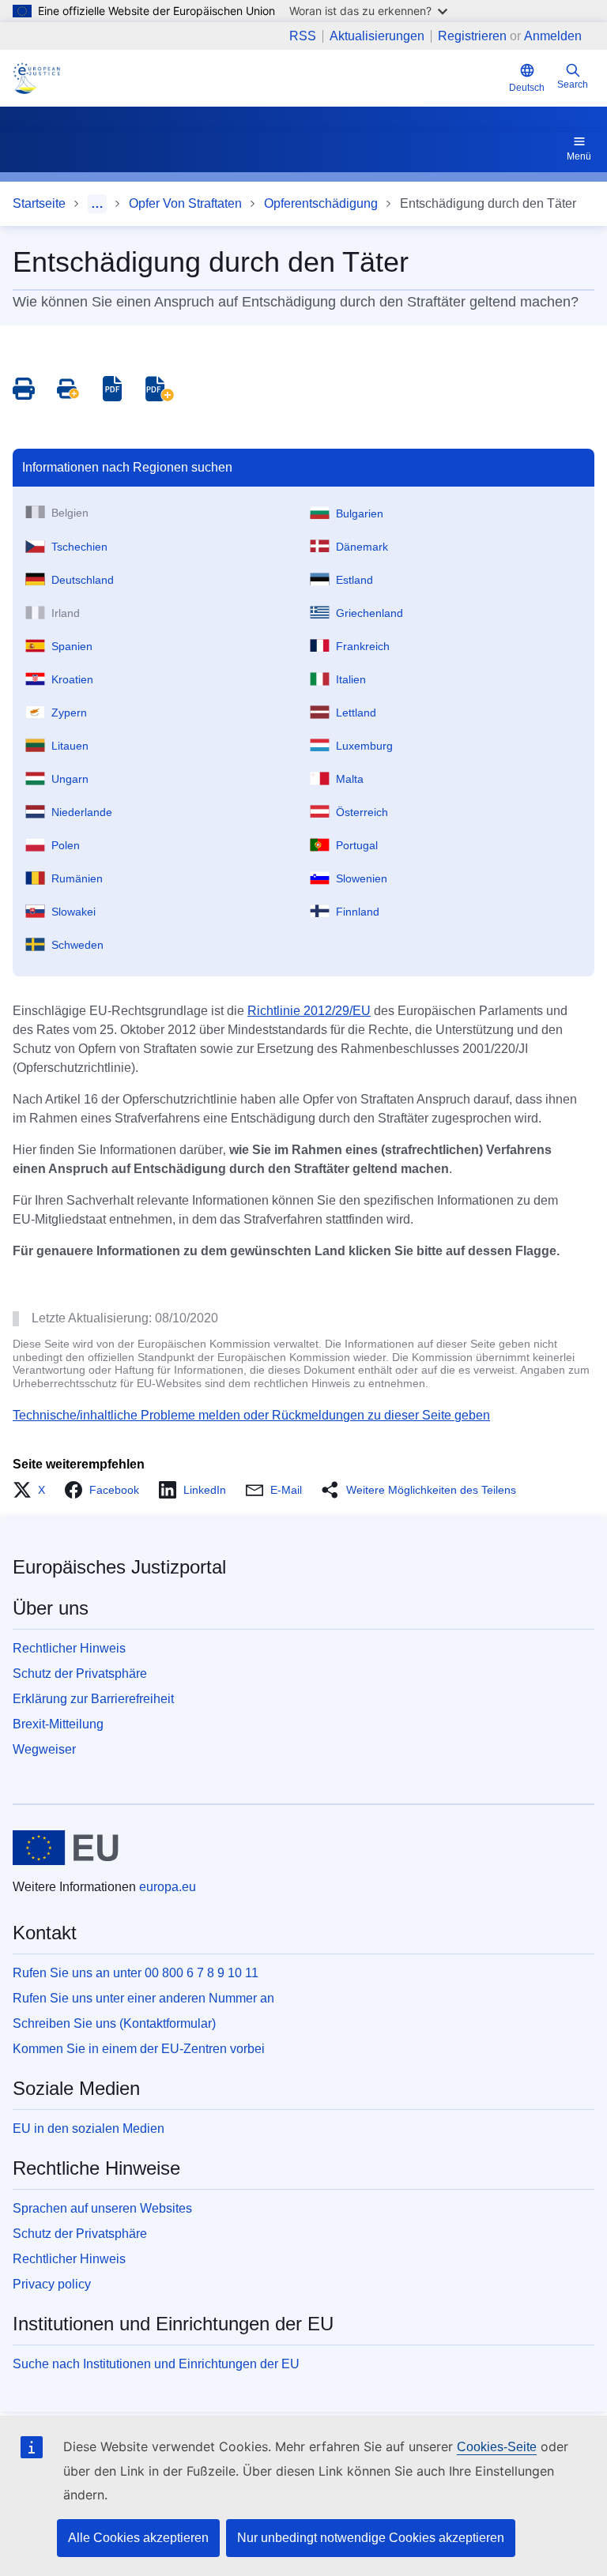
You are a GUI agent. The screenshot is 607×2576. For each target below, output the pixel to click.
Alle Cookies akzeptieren (138, 2538)
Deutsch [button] (527, 88)
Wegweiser (44, 1749)
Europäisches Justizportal (119, 1567)
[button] (34, 1490)
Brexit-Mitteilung (58, 1724)
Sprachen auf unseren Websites (102, 2208)
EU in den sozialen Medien (89, 2128)
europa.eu (168, 1887)
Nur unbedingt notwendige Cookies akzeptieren (371, 2538)
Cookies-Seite (497, 2447)
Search (573, 85)
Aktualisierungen (377, 36)
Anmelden (553, 36)
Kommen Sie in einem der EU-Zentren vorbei (139, 2049)
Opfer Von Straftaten (185, 203)
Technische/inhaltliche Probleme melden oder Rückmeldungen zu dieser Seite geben (251, 1415)
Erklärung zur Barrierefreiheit (93, 1699)
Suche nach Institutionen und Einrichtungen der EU (156, 2364)
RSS (303, 36)
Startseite (39, 203)
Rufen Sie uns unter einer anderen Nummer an (143, 1998)
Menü (579, 156)
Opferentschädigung (321, 203)
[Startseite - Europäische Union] (66, 1848)
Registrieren (472, 36)
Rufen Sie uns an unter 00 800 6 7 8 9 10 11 (136, 1973)
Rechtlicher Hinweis (69, 1648)
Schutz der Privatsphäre (80, 1673)
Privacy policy (52, 2284)
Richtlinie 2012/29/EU (309, 1011)
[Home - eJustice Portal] (36, 78)
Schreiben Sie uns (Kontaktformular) (114, 2023)
